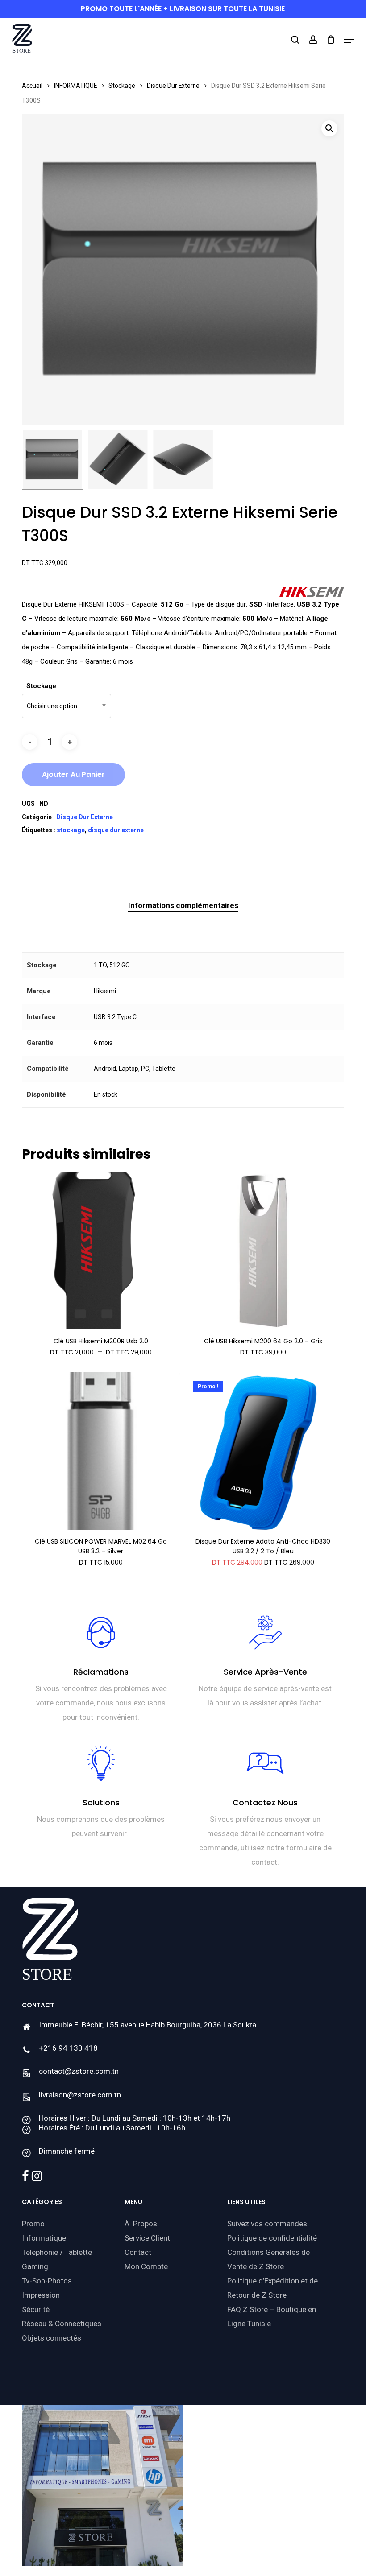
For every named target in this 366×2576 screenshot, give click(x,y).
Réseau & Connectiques (62, 2324)
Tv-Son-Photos (47, 2281)
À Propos (141, 2224)
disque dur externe (116, 830)
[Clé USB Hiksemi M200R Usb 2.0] (101, 1251)
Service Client (147, 2238)
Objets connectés (52, 2338)
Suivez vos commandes (267, 2224)
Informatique (44, 2238)
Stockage (122, 86)
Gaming (35, 2266)
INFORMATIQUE (75, 86)
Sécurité (36, 2309)
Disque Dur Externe (173, 86)
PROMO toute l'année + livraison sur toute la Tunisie (183, 9)
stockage (71, 830)
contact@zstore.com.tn (79, 2071)
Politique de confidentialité (272, 2238)
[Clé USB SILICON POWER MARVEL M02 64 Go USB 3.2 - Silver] (101, 1451)
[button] (349, 40)
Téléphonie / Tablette (57, 2252)
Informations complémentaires (183, 905)
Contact (138, 2252)
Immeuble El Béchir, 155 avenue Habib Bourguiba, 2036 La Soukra (148, 2025)
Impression (41, 2295)
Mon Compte (146, 2266)
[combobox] (67, 706)
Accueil (32, 86)
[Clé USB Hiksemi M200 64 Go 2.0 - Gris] (263, 1251)
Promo (33, 2224)
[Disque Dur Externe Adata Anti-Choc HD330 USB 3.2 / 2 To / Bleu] (263, 1451)
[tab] (183, 906)
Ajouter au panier (73, 774)
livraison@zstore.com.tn (80, 2095)
